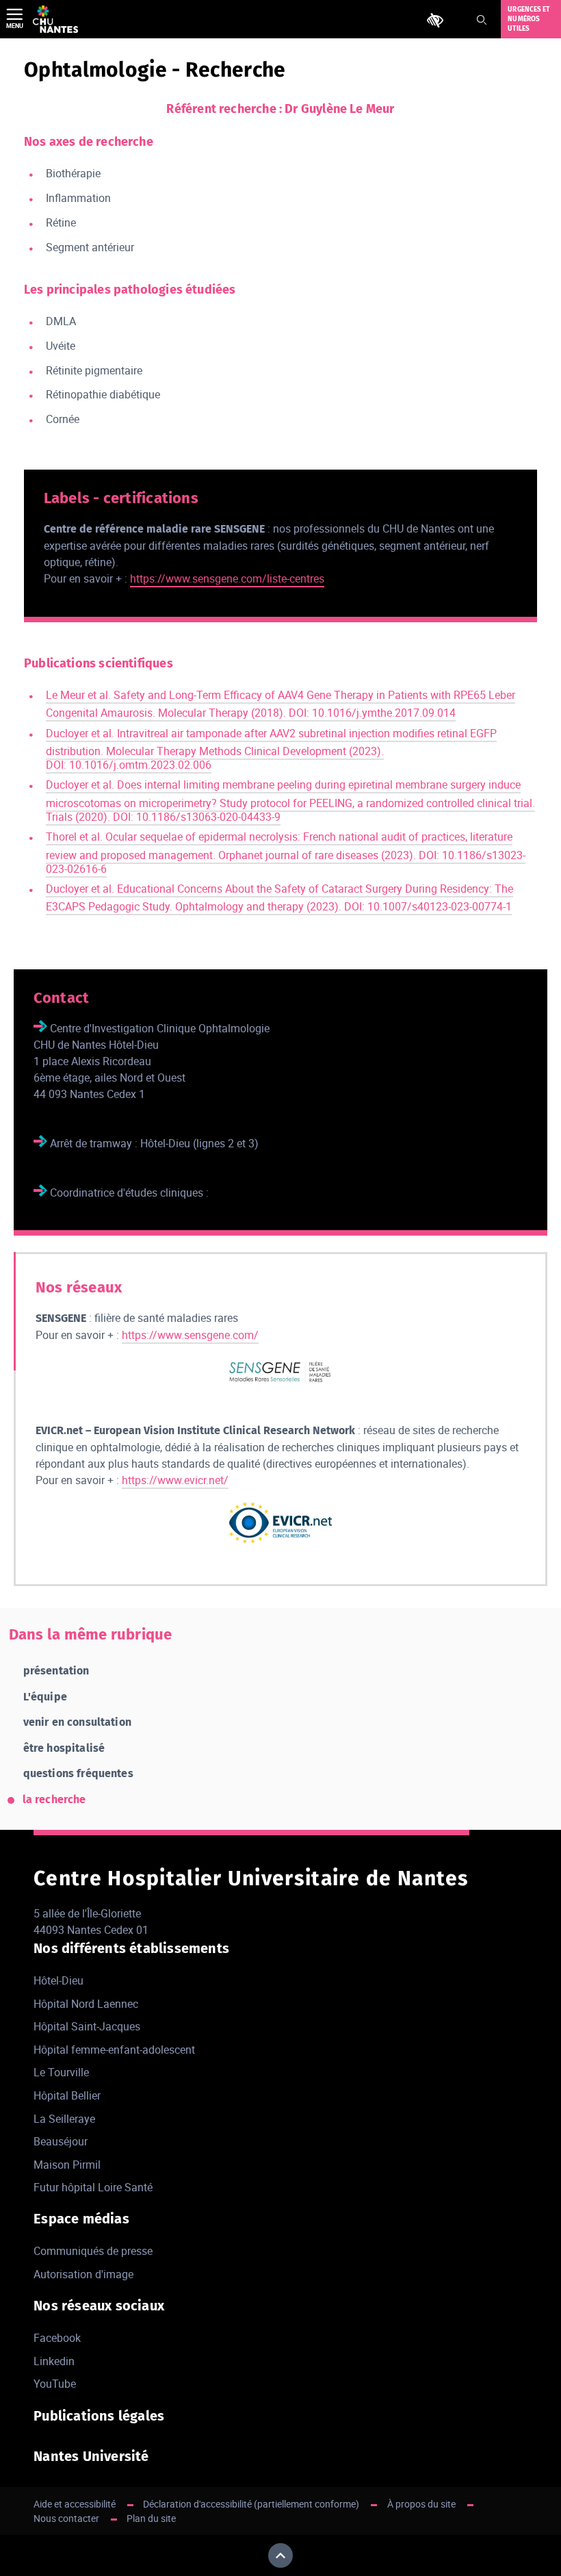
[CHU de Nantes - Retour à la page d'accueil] (55, 19)
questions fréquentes (78, 1773)
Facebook (57, 2338)
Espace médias (81, 2219)
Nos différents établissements (131, 1948)
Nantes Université (91, 2456)
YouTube (55, 2384)
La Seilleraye (64, 2119)
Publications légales (99, 2416)
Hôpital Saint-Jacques (87, 2026)
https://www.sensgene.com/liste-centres (227, 578)
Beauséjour (61, 2141)
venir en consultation (77, 1722)
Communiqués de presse (93, 2251)
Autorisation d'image (83, 2274)
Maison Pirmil (67, 2165)
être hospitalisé (64, 1748)
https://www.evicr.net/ (175, 1480)
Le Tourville (61, 2072)
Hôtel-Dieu (58, 1980)
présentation (56, 1671)
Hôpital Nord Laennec (86, 2004)
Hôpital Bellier (67, 2095)
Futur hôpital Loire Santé (93, 2187)
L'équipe (45, 1697)
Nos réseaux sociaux (99, 2306)
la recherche (54, 1799)
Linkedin (54, 2361)
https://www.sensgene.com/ (190, 1335)
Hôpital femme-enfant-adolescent (114, 2050)
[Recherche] (482, 20)
